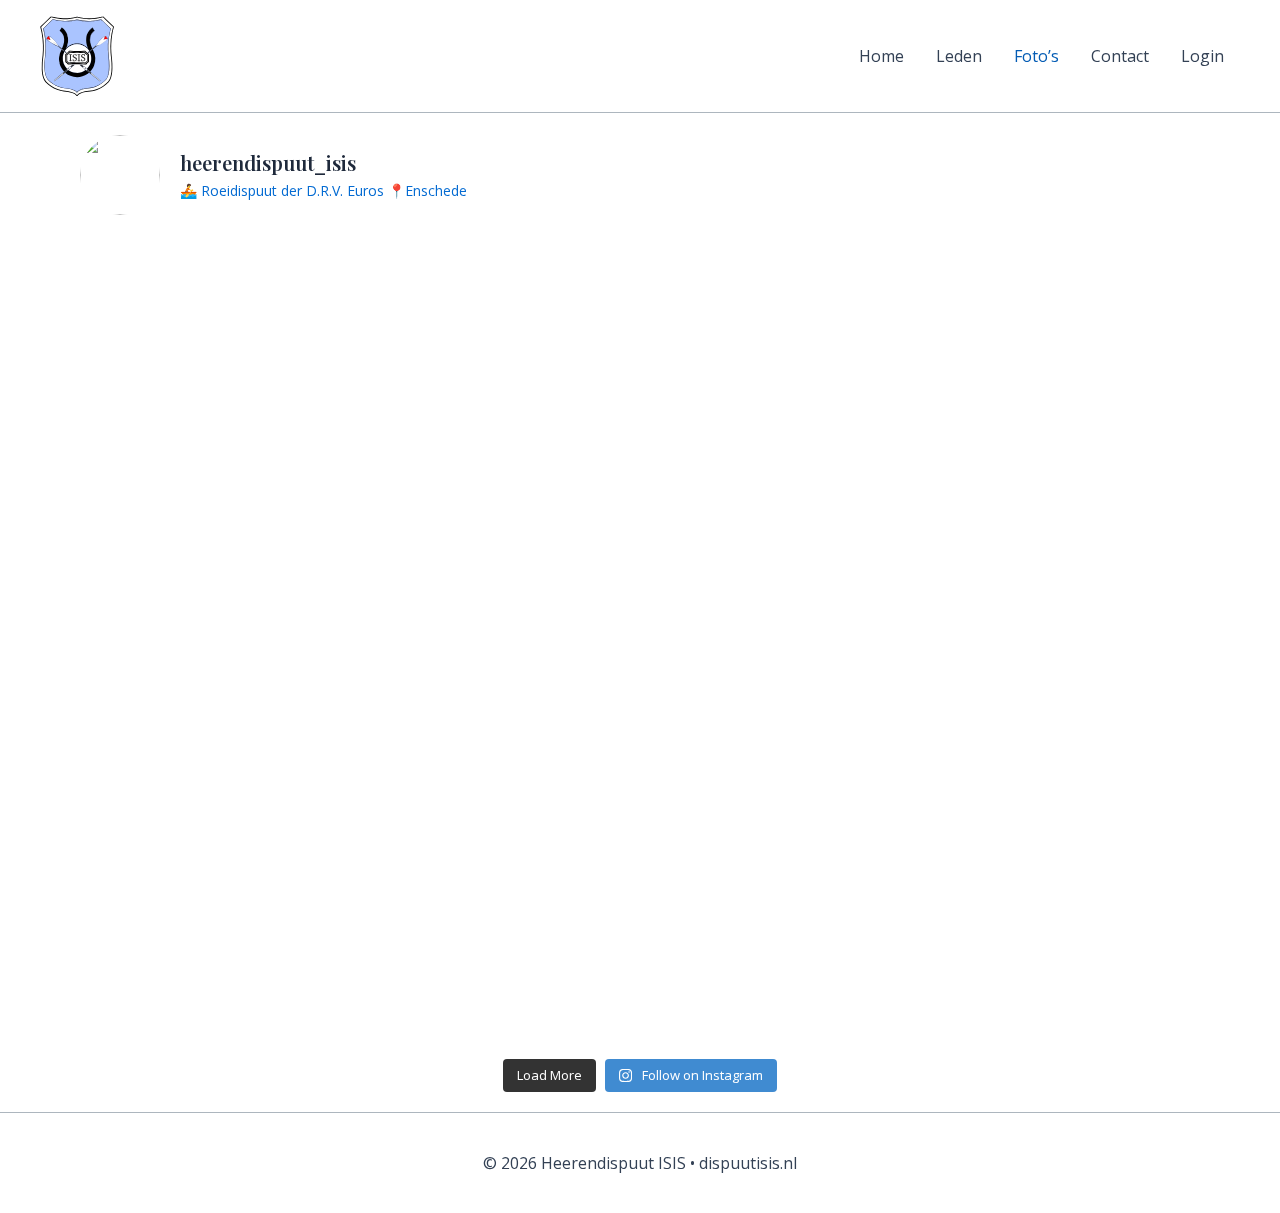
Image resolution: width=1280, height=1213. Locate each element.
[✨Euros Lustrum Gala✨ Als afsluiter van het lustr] (1064, 477)
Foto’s (1036, 56)
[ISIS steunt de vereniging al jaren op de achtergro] (781, 315)
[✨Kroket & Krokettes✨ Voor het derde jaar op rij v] (216, 640)
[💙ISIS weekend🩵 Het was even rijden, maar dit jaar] (499, 477)
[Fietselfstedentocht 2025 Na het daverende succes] (781, 640)
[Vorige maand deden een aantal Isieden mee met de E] (499, 802)
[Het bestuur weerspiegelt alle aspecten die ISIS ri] (216, 477)
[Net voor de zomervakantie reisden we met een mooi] (1064, 965)
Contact (1120, 56)
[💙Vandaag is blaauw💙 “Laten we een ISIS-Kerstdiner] (781, 477)
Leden (959, 56)
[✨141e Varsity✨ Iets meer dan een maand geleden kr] (216, 802)
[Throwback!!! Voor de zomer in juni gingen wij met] (499, 640)
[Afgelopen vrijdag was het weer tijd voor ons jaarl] (1064, 802)
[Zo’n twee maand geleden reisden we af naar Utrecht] (499, 965)
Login (1202, 56)
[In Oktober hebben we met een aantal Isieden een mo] (1064, 315)
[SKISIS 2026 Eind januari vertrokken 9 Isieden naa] (216, 315)
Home (881, 56)
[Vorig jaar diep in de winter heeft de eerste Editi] (499, 315)
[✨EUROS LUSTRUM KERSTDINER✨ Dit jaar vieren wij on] (781, 965)
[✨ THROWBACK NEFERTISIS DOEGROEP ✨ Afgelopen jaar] (216, 965)
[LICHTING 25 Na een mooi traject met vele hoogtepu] (781, 802)
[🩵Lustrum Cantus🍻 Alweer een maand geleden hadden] (1064, 640)
